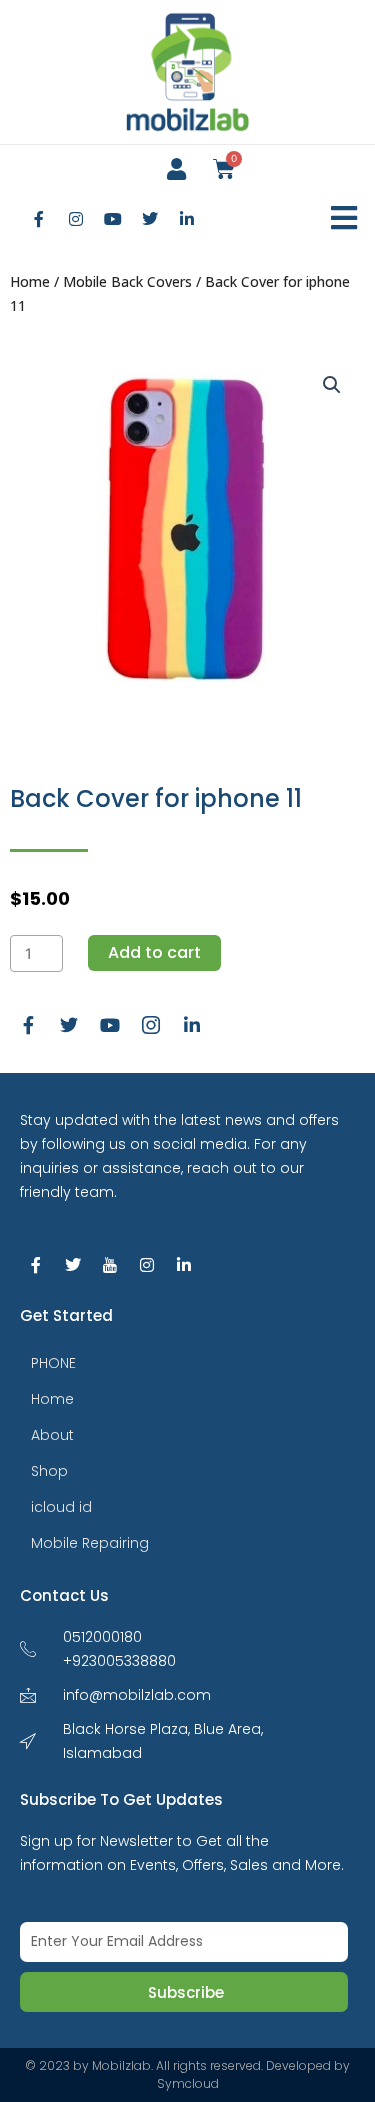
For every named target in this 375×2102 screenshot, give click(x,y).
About (52, 1435)
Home (30, 281)
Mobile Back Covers (127, 281)
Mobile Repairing (90, 1543)
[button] (344, 217)
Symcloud (188, 2083)
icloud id (61, 1507)
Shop (49, 1471)
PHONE (53, 1363)
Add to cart (154, 952)
